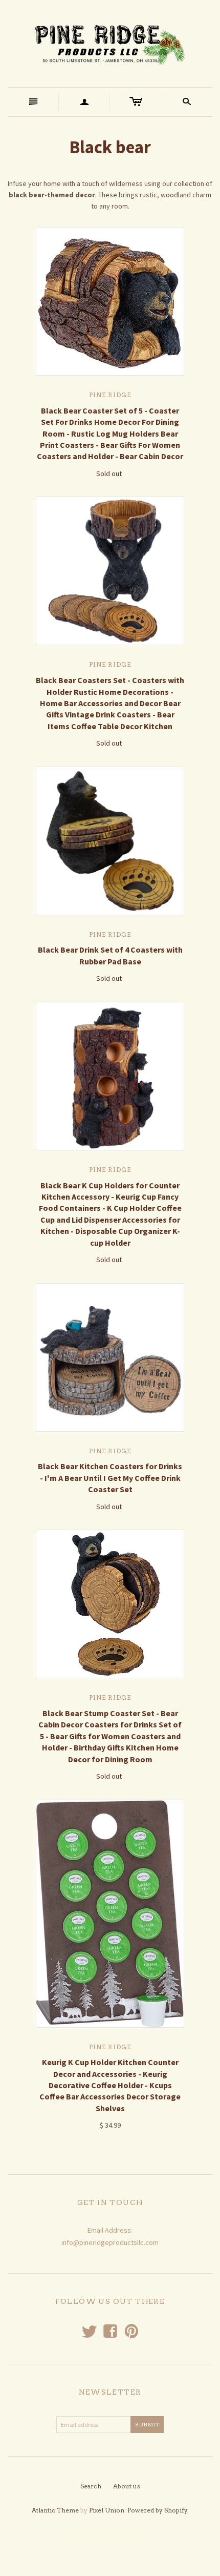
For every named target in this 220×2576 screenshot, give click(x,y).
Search (91, 2486)
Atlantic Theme (55, 2510)
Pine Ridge (110, 395)
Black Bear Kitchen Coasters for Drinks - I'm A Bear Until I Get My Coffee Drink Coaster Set (110, 1478)
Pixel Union (107, 2510)
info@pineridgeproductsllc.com (110, 2242)
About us (127, 2486)
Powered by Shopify (157, 2510)
